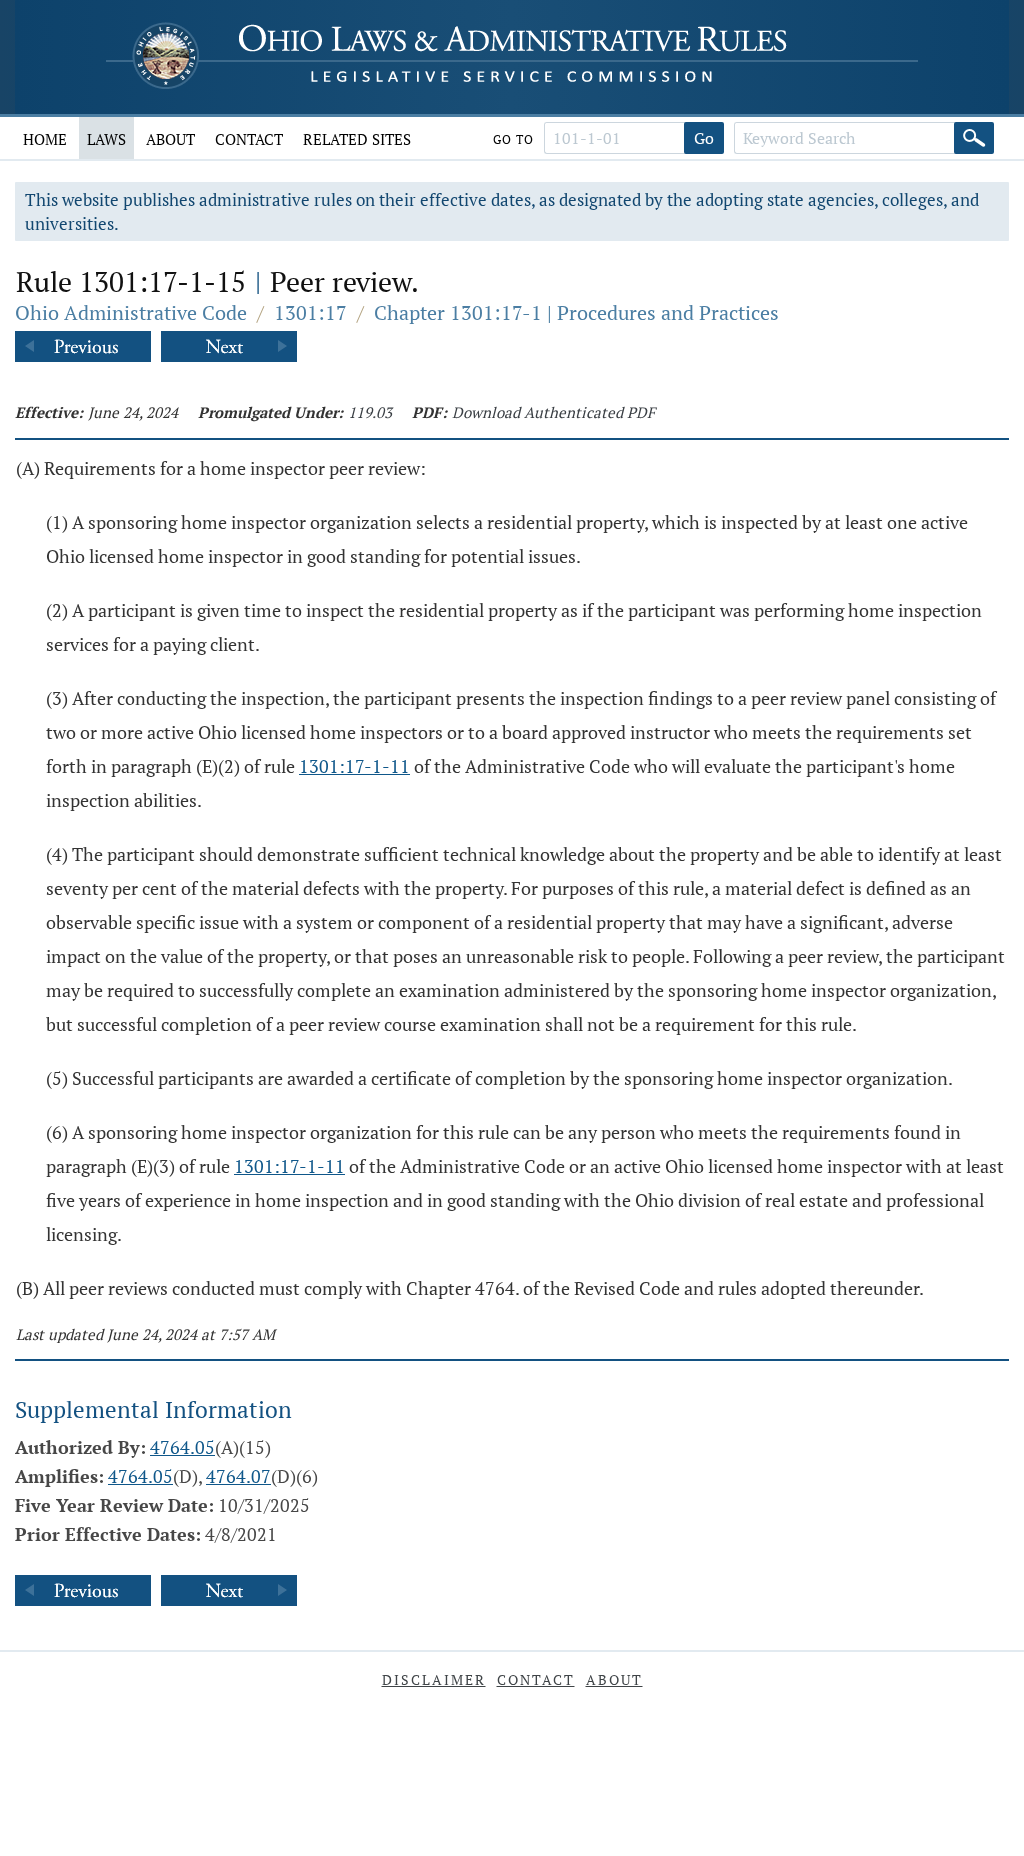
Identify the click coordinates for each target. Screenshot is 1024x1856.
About (170, 139)
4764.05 (182, 1447)
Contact (249, 139)
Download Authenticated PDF (553, 412)
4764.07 (238, 1476)
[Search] (974, 138)
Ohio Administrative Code (131, 312)
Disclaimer (434, 1679)
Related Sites (357, 139)
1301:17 (310, 312)
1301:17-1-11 (354, 766)
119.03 (370, 412)
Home (45, 139)
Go (704, 138)
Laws (106, 139)
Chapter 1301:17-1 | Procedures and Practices (576, 312)
